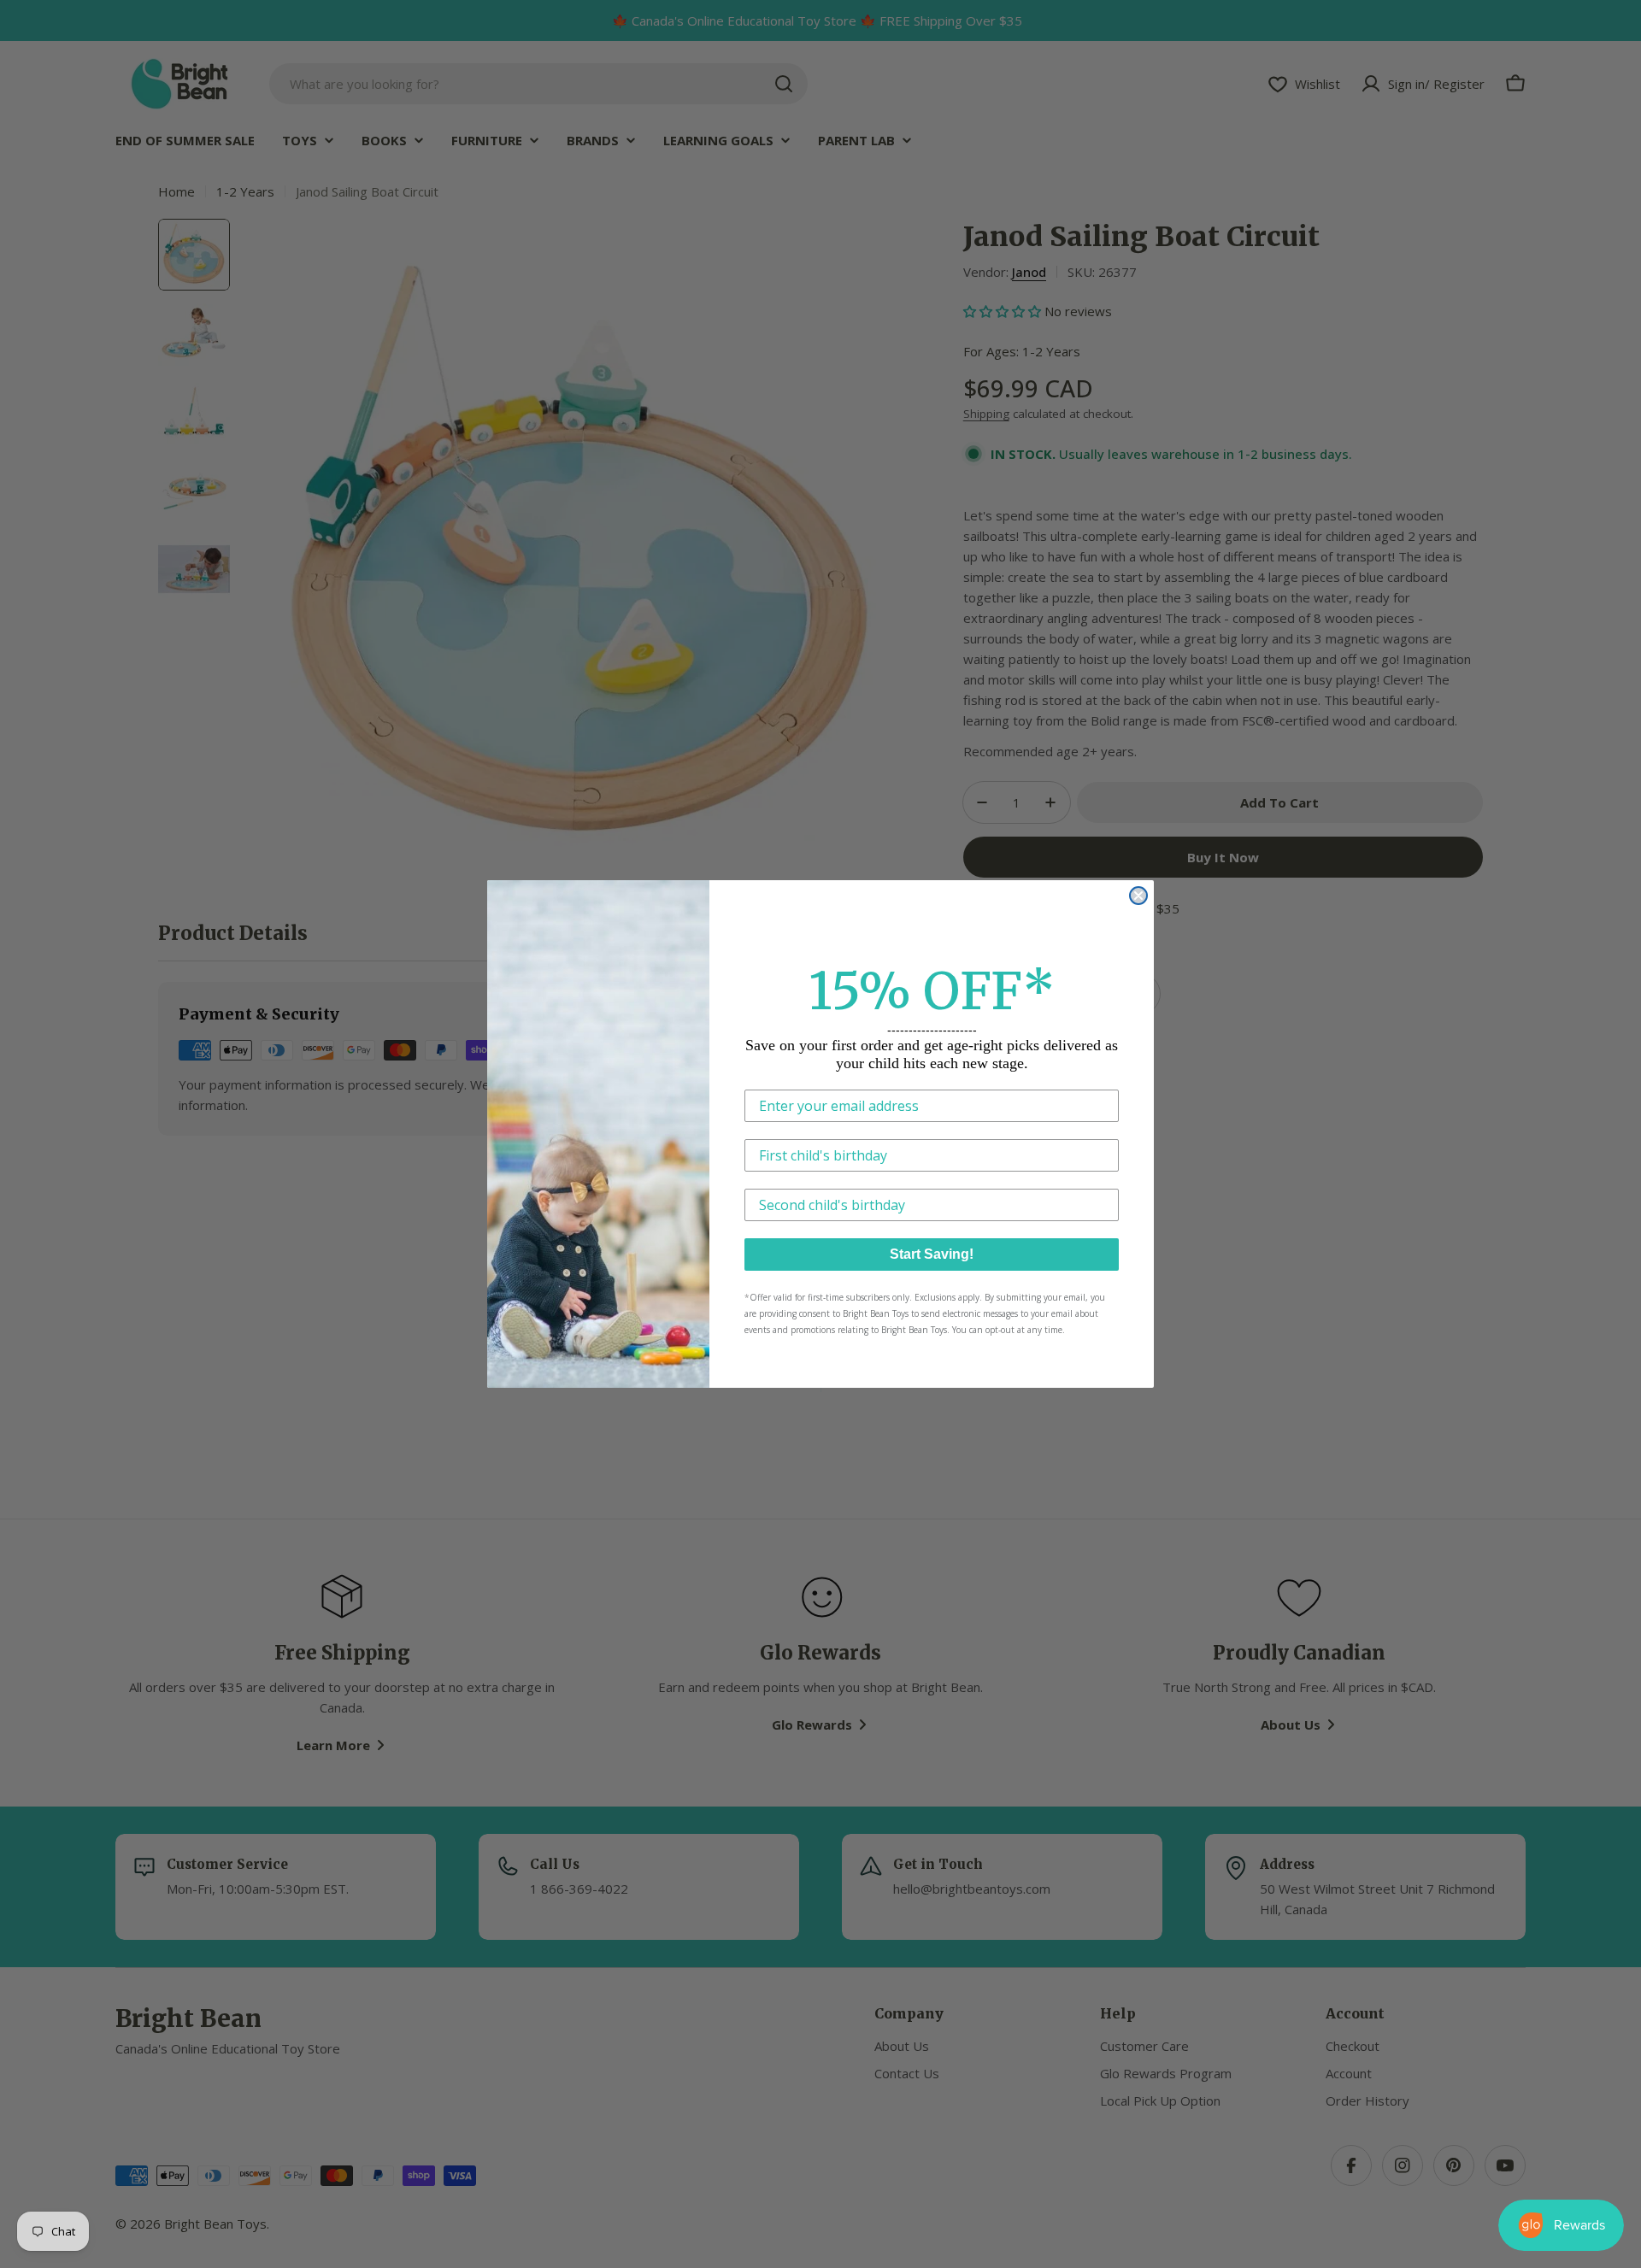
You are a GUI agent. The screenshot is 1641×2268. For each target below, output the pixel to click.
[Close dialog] (1138, 896)
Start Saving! (932, 1254)
